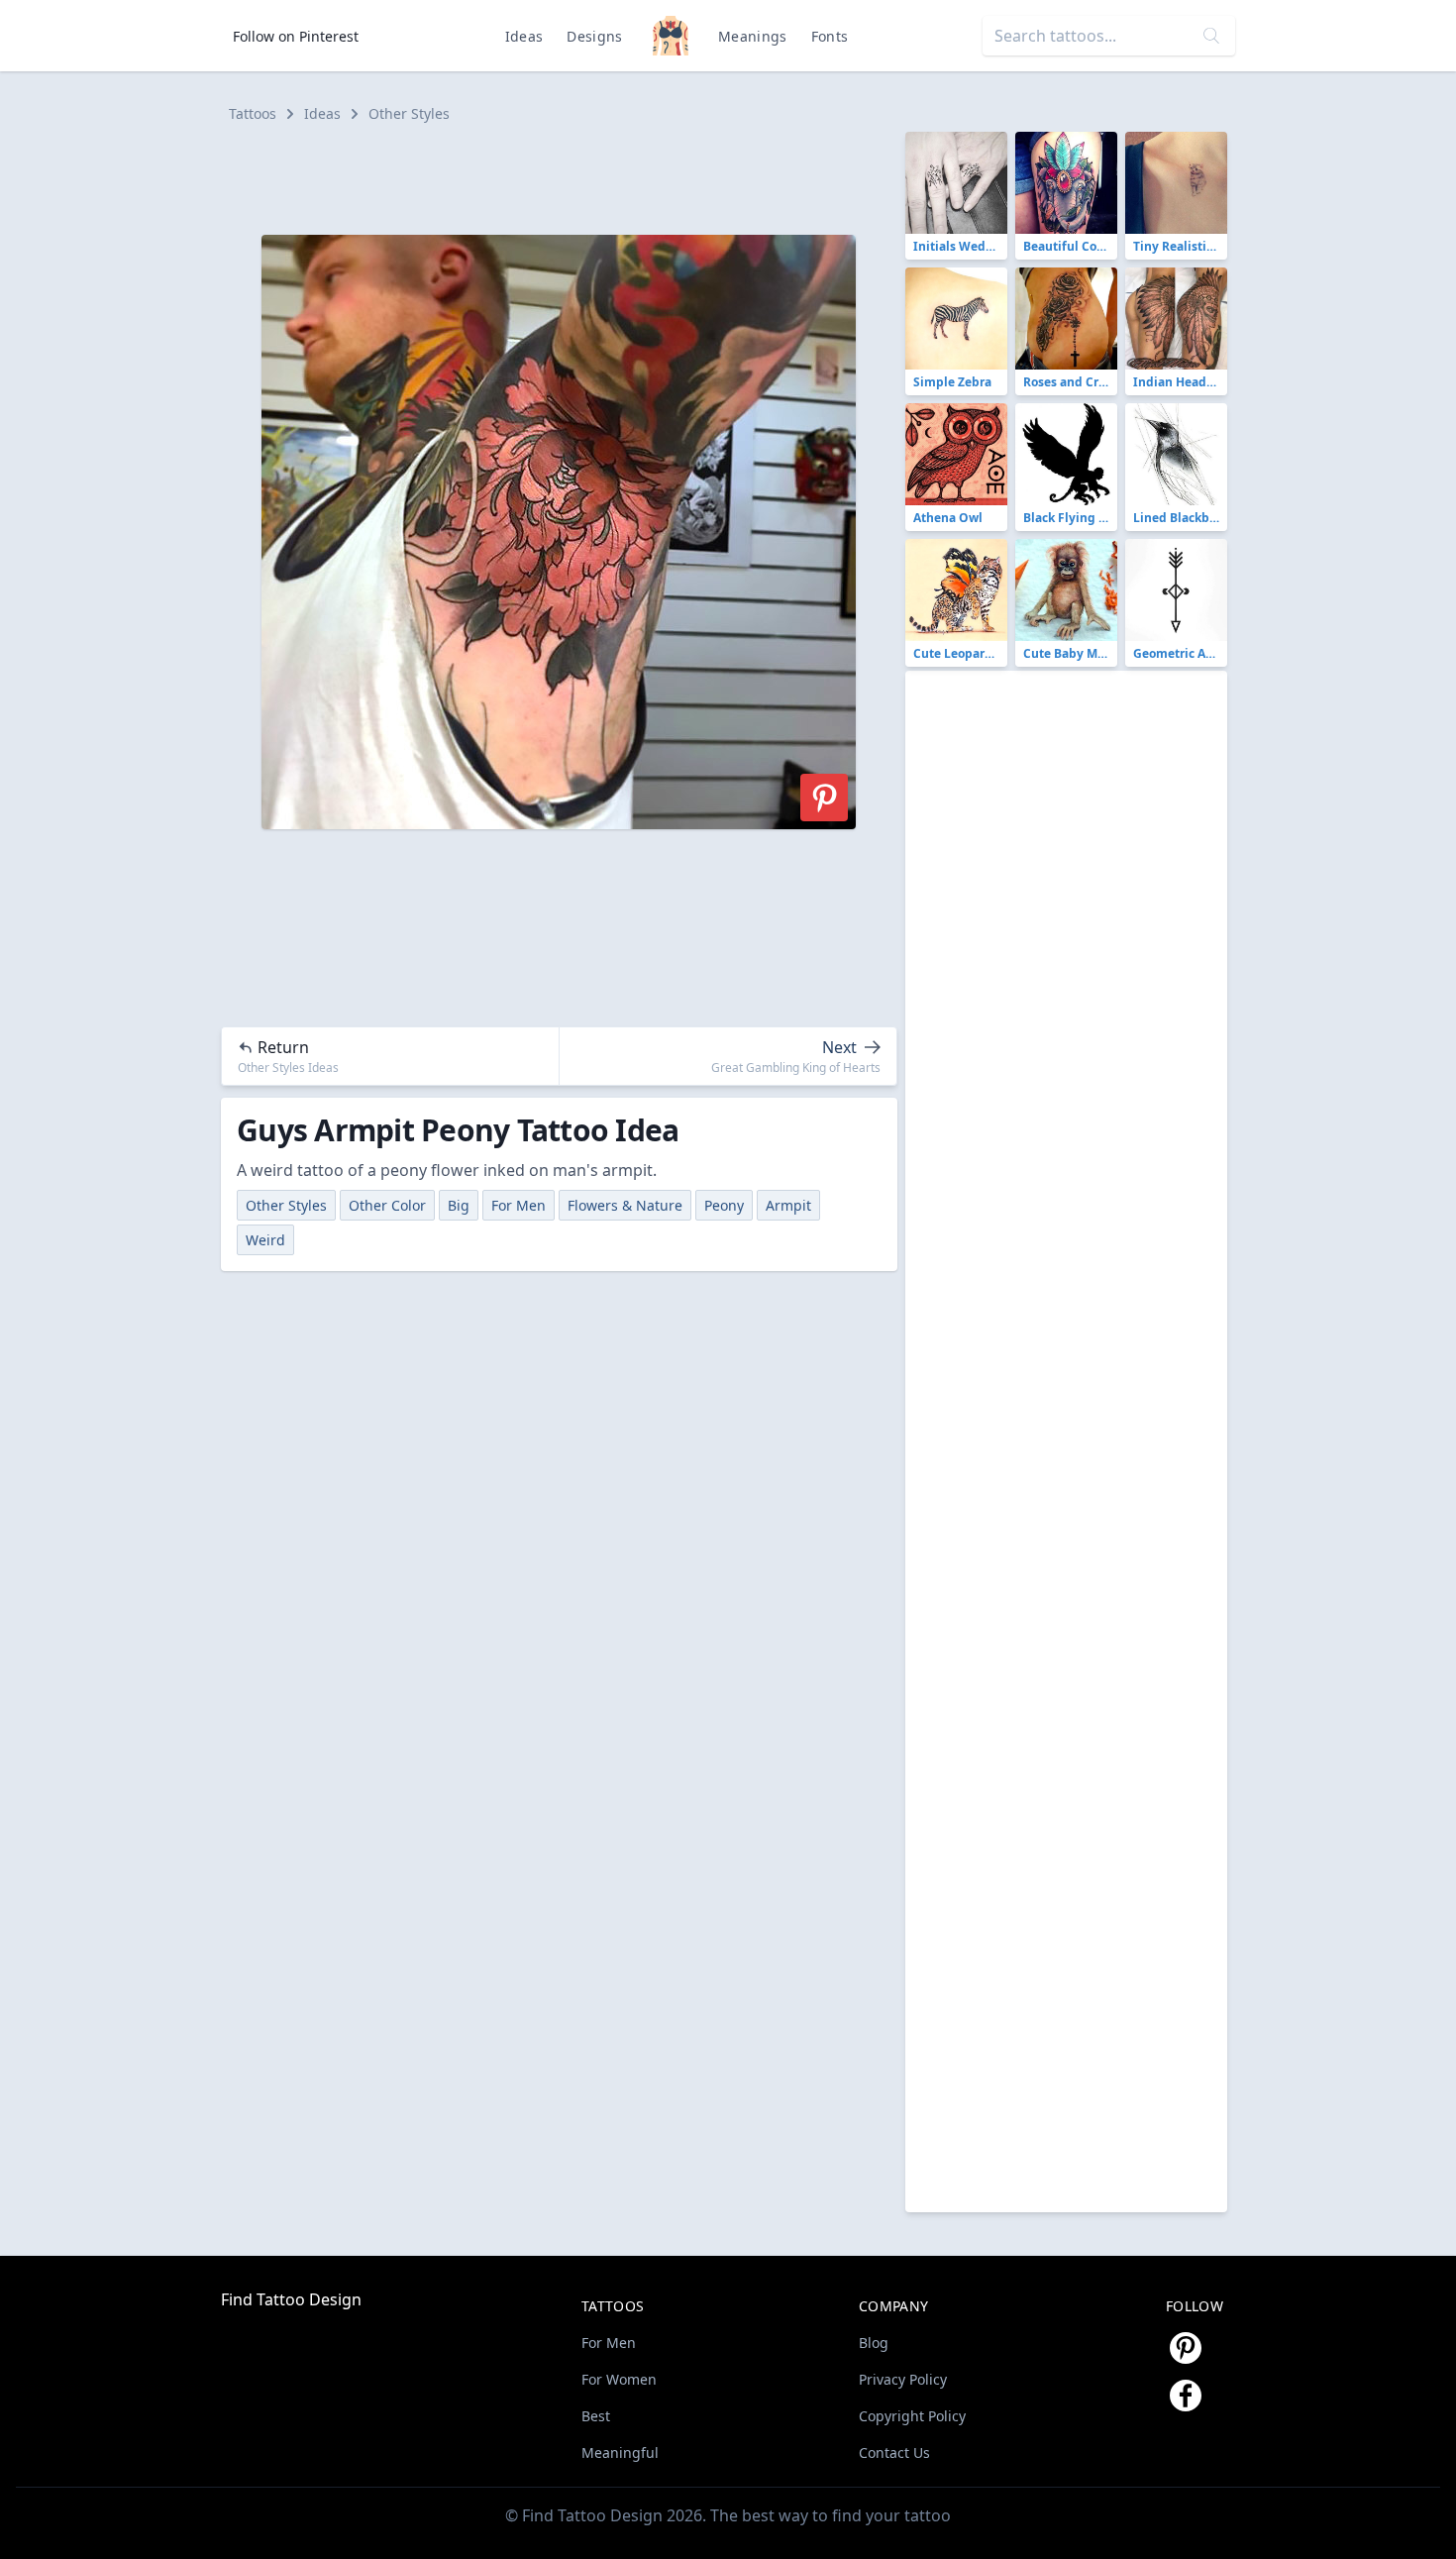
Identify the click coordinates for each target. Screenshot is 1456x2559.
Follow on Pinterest (296, 36)
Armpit (788, 1205)
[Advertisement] (568, 176)
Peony (724, 1205)
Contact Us (894, 2452)
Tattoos (253, 113)
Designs (594, 36)
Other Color (387, 1205)
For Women (619, 2379)
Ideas (524, 36)
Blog (874, 2343)
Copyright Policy (912, 2416)
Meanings (753, 36)
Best (596, 2416)
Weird (265, 1240)
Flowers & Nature (625, 1205)
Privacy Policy (903, 2379)
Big (459, 1205)
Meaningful (620, 2452)
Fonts (830, 36)
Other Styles (409, 113)
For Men (519, 1205)
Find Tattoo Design (291, 2299)
